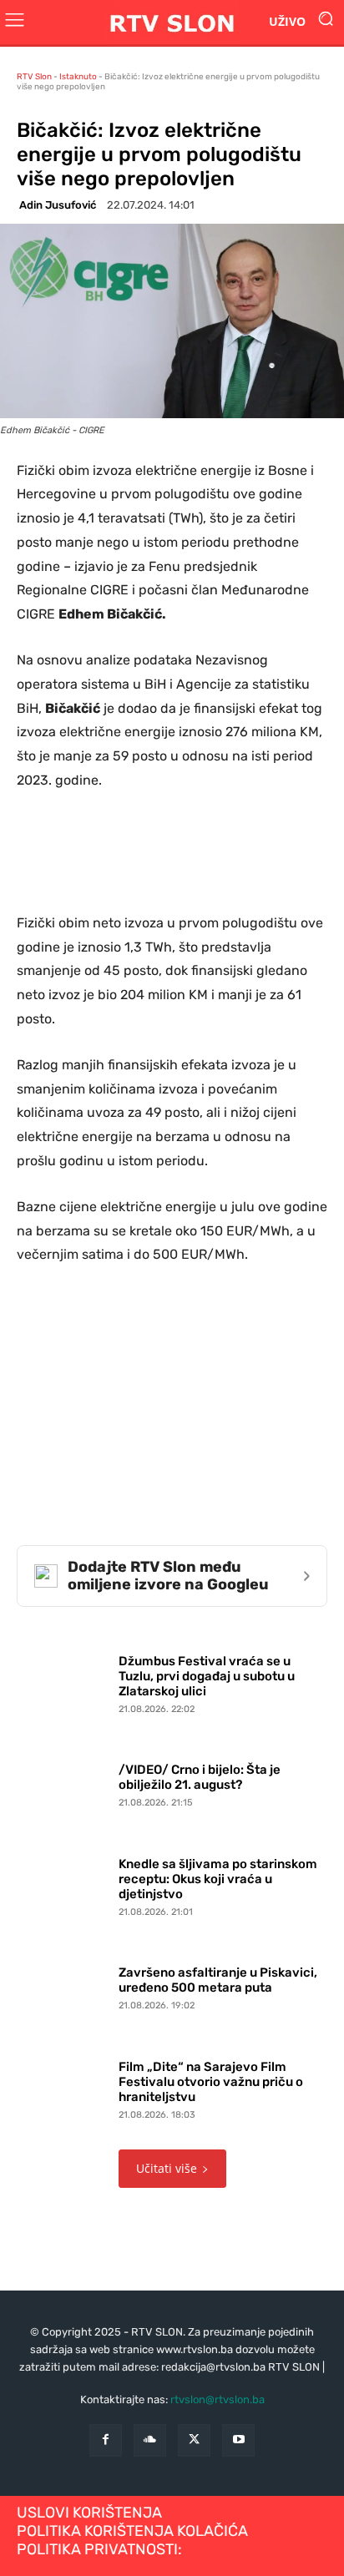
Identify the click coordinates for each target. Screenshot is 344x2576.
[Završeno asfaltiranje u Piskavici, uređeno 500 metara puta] (63, 1985)
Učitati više (167, 2168)
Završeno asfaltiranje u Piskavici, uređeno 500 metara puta (218, 1980)
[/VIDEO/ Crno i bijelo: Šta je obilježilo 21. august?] (63, 1782)
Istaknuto (78, 77)
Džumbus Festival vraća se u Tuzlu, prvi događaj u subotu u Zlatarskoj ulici (207, 1676)
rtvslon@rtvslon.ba (218, 2399)
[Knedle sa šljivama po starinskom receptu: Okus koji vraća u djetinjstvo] (63, 1883)
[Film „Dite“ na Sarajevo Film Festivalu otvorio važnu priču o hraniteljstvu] (63, 2087)
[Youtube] (238, 2440)
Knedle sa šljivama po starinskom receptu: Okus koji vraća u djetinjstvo (218, 1879)
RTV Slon (34, 77)
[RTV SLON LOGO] (172, 22)
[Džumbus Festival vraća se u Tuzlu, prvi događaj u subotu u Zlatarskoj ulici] (63, 1680)
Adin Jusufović (58, 205)
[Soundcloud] (150, 2440)
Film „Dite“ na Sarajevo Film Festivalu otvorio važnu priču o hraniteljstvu (211, 2082)
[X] (194, 2440)
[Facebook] (106, 2440)
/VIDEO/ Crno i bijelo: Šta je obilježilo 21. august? (200, 1777)
